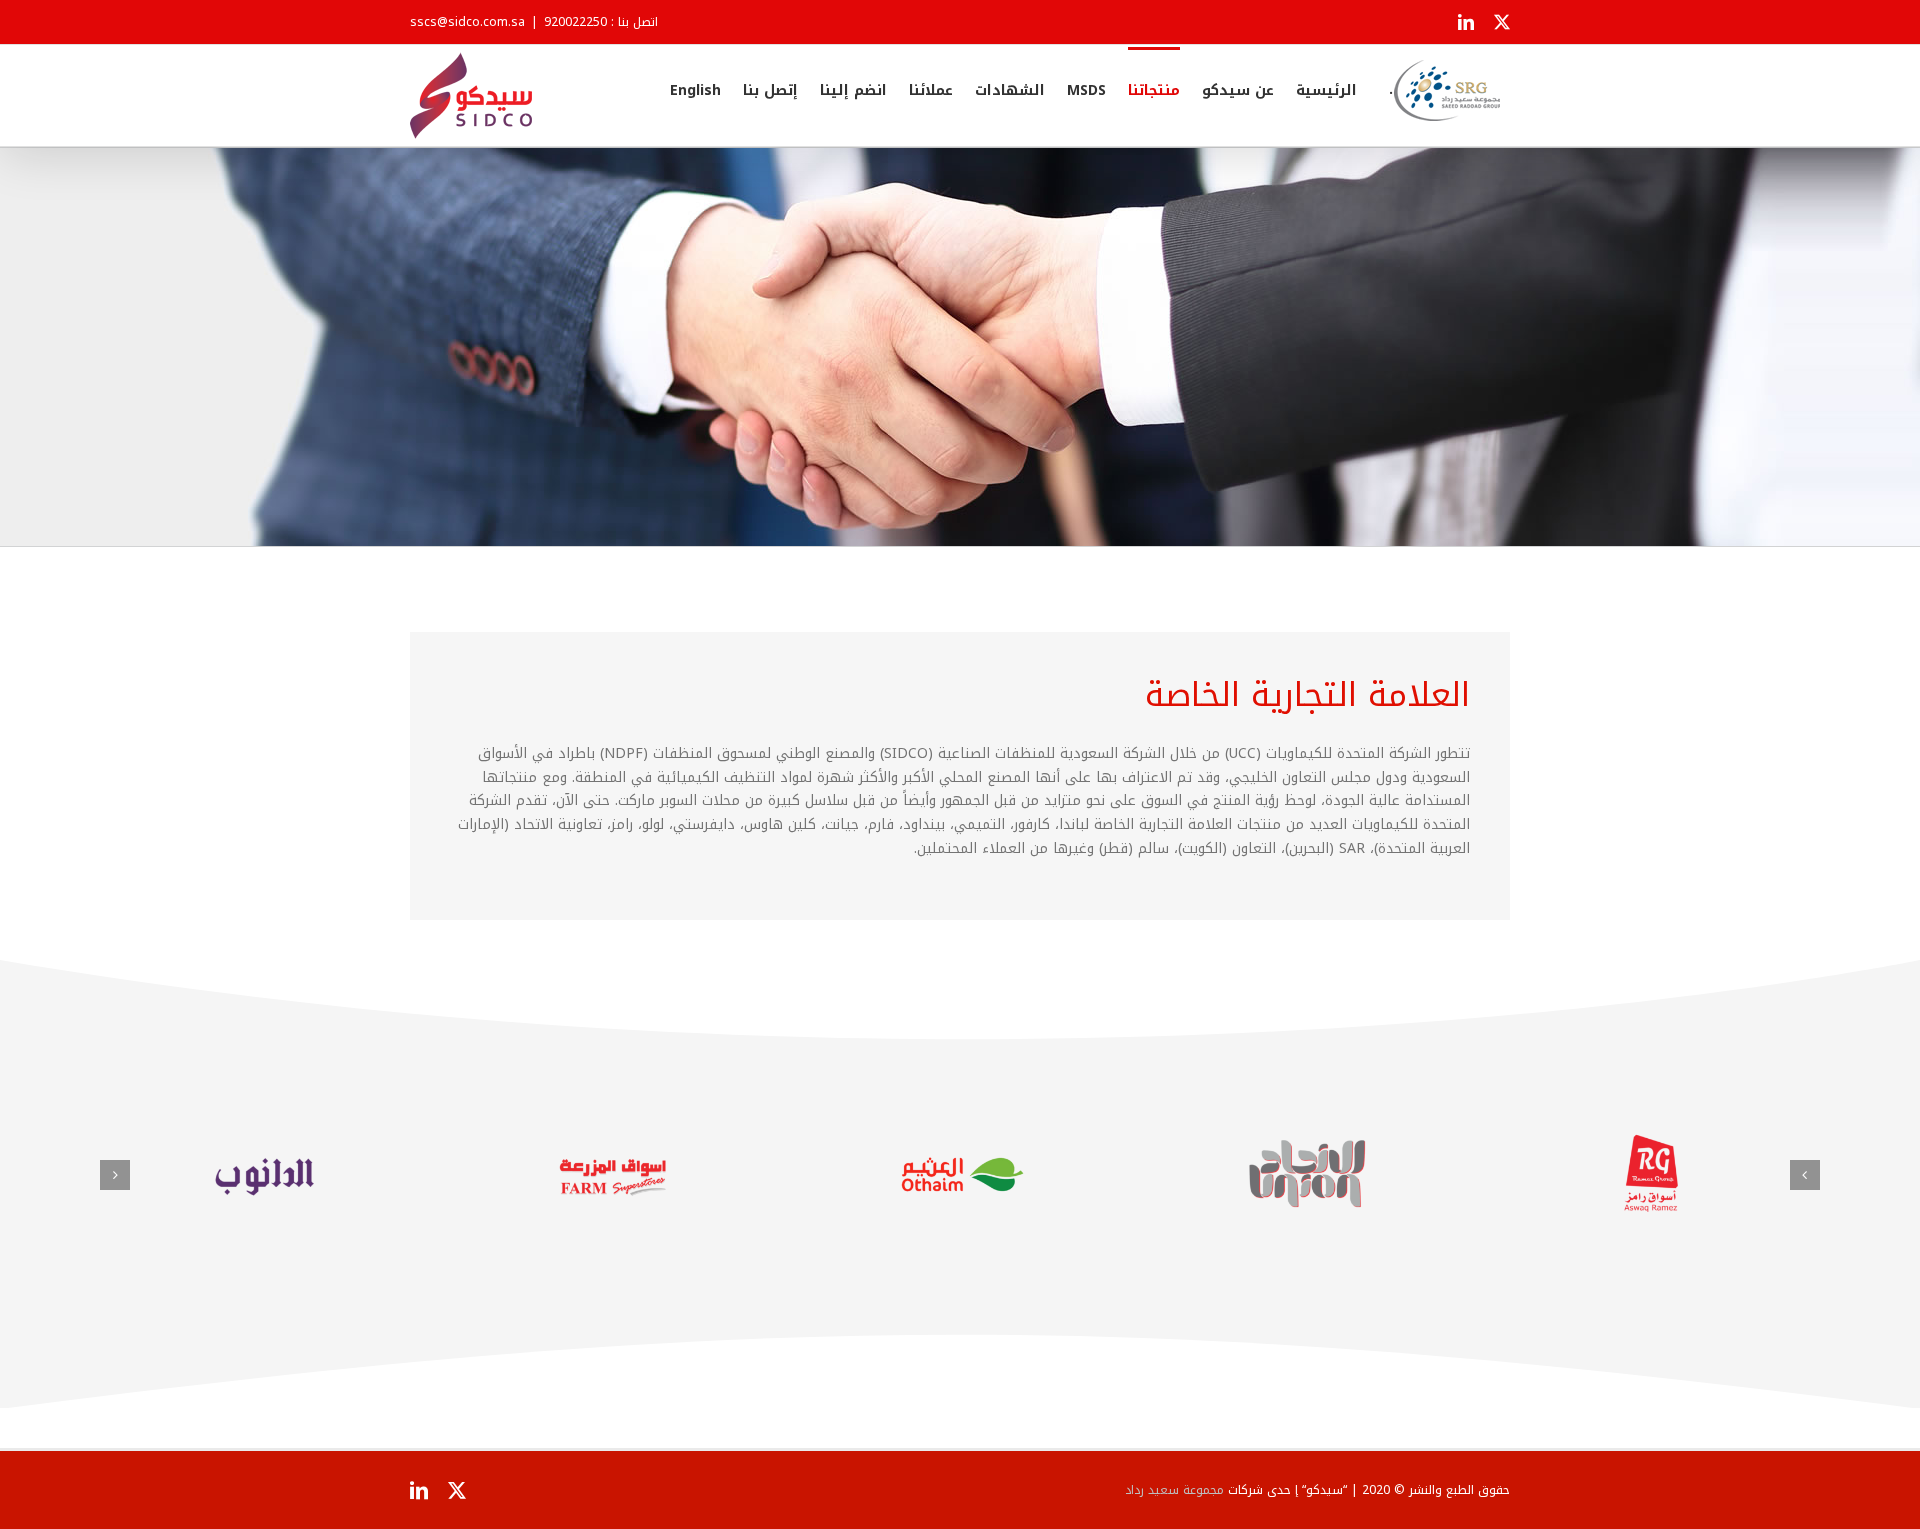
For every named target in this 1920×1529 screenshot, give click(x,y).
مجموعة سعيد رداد (1174, 1490)
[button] (1805, 1175)
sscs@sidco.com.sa (467, 22)
